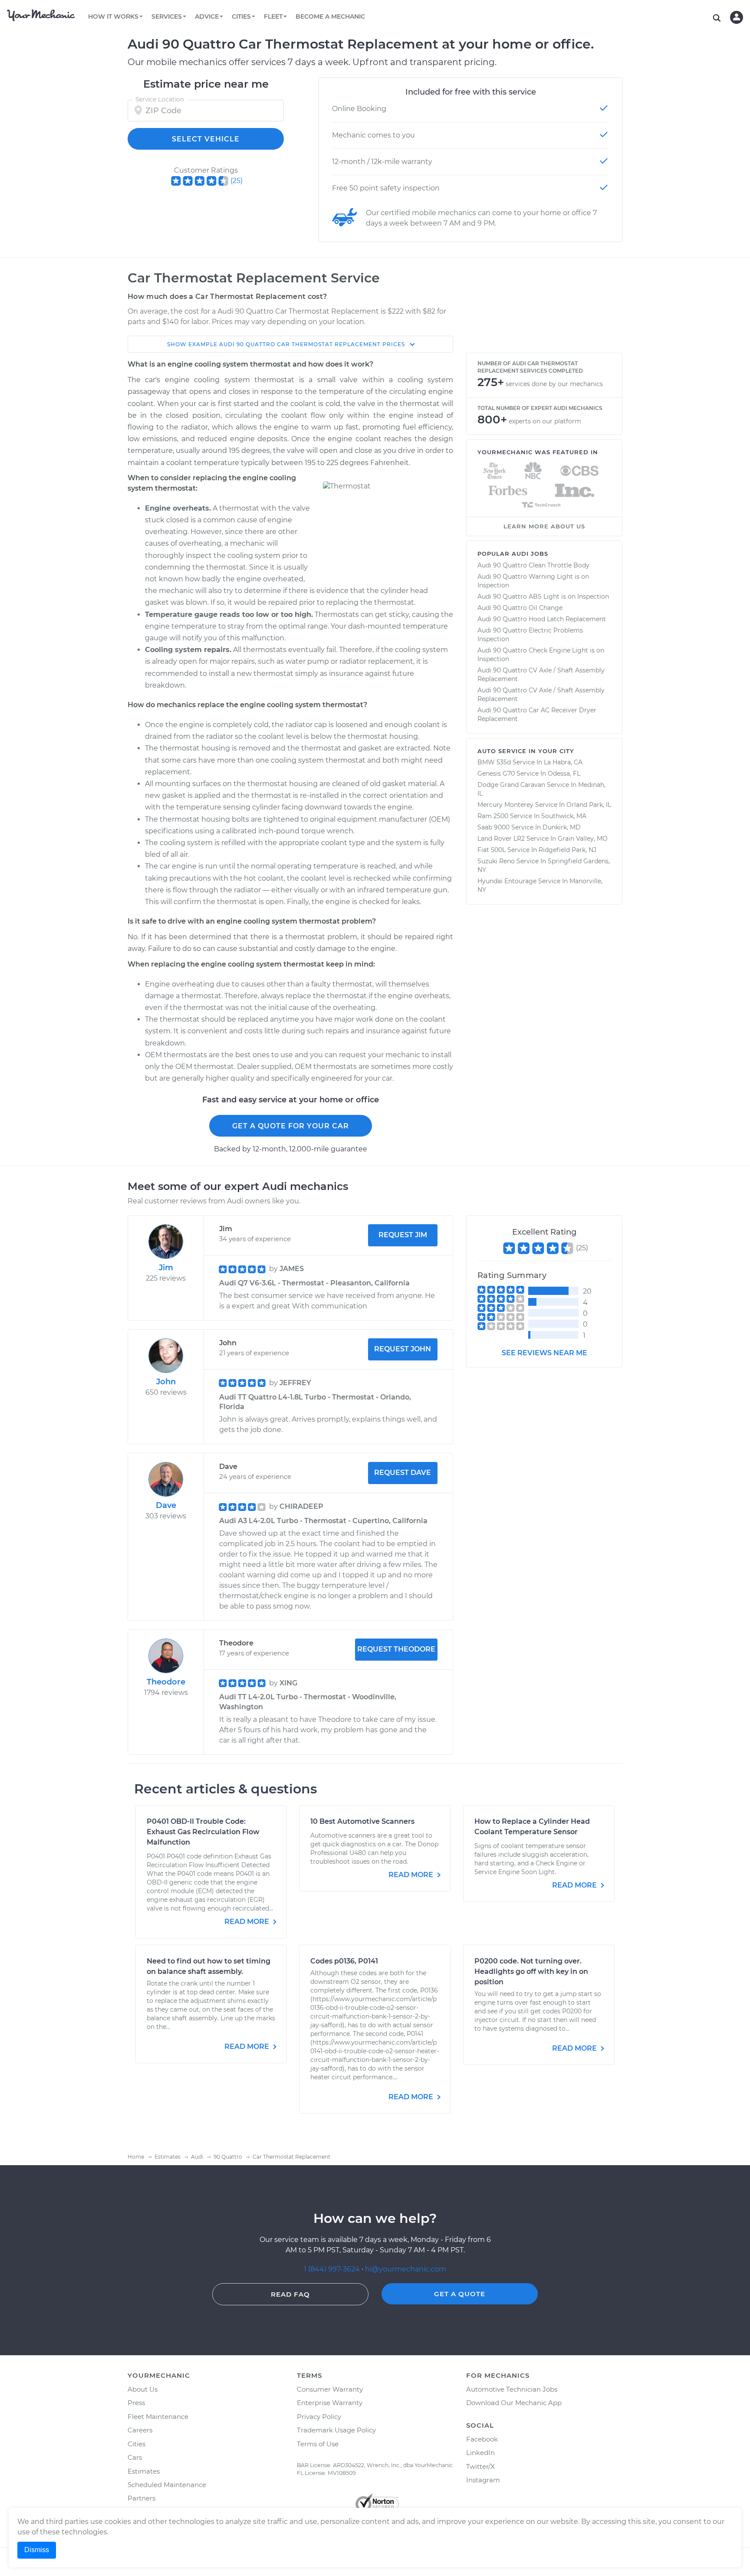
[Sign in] (737, 17)
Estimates (144, 2471)
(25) (237, 181)
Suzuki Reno (496, 861)
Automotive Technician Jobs (512, 2389)
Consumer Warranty (330, 2389)
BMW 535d (494, 762)
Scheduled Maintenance (167, 2485)
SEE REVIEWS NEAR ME (544, 1353)
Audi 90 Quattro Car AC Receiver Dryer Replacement (537, 714)
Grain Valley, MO (583, 839)
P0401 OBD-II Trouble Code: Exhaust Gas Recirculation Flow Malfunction (203, 1832)
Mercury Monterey (505, 805)
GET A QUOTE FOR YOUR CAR (291, 1126)
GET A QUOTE (460, 2294)
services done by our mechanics (554, 384)
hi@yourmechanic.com (406, 2269)
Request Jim (403, 1235)
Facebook (482, 2439)
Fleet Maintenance (158, 2417)
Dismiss (37, 2550)
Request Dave (403, 1473)
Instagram (483, 2480)
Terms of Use (318, 2444)
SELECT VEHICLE (206, 139)
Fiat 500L (492, 850)
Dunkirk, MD (562, 827)
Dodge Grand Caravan (511, 785)
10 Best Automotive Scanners (362, 1821)
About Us (143, 2389)
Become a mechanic (330, 16)
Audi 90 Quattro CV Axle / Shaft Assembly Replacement (541, 675)
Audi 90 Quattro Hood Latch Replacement (542, 619)
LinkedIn (480, 2453)
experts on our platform (545, 421)
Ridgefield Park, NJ (567, 850)
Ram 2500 (493, 816)
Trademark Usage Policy (336, 2430)
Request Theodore (396, 1649)
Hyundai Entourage (507, 881)
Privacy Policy (319, 2417)
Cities (137, 2444)
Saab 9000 (493, 827)
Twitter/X (480, 2466)
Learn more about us (544, 526)
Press (136, 2403)
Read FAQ (290, 2294)
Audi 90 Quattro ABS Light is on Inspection (543, 596)
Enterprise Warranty (330, 2403)
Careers (140, 2430)
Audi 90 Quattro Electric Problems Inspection (530, 635)
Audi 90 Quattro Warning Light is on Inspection (533, 581)
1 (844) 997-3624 (333, 2269)
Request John (403, 1349)
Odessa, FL (564, 773)
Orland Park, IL (589, 805)
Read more (248, 1922)
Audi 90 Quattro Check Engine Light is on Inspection (541, 655)
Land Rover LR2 (501, 839)
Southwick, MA (564, 816)
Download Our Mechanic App (514, 2403)
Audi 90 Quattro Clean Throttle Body (533, 565)
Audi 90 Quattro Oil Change (520, 608)
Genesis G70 (496, 773)
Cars (135, 2457)
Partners (141, 2498)
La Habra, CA (563, 762)
